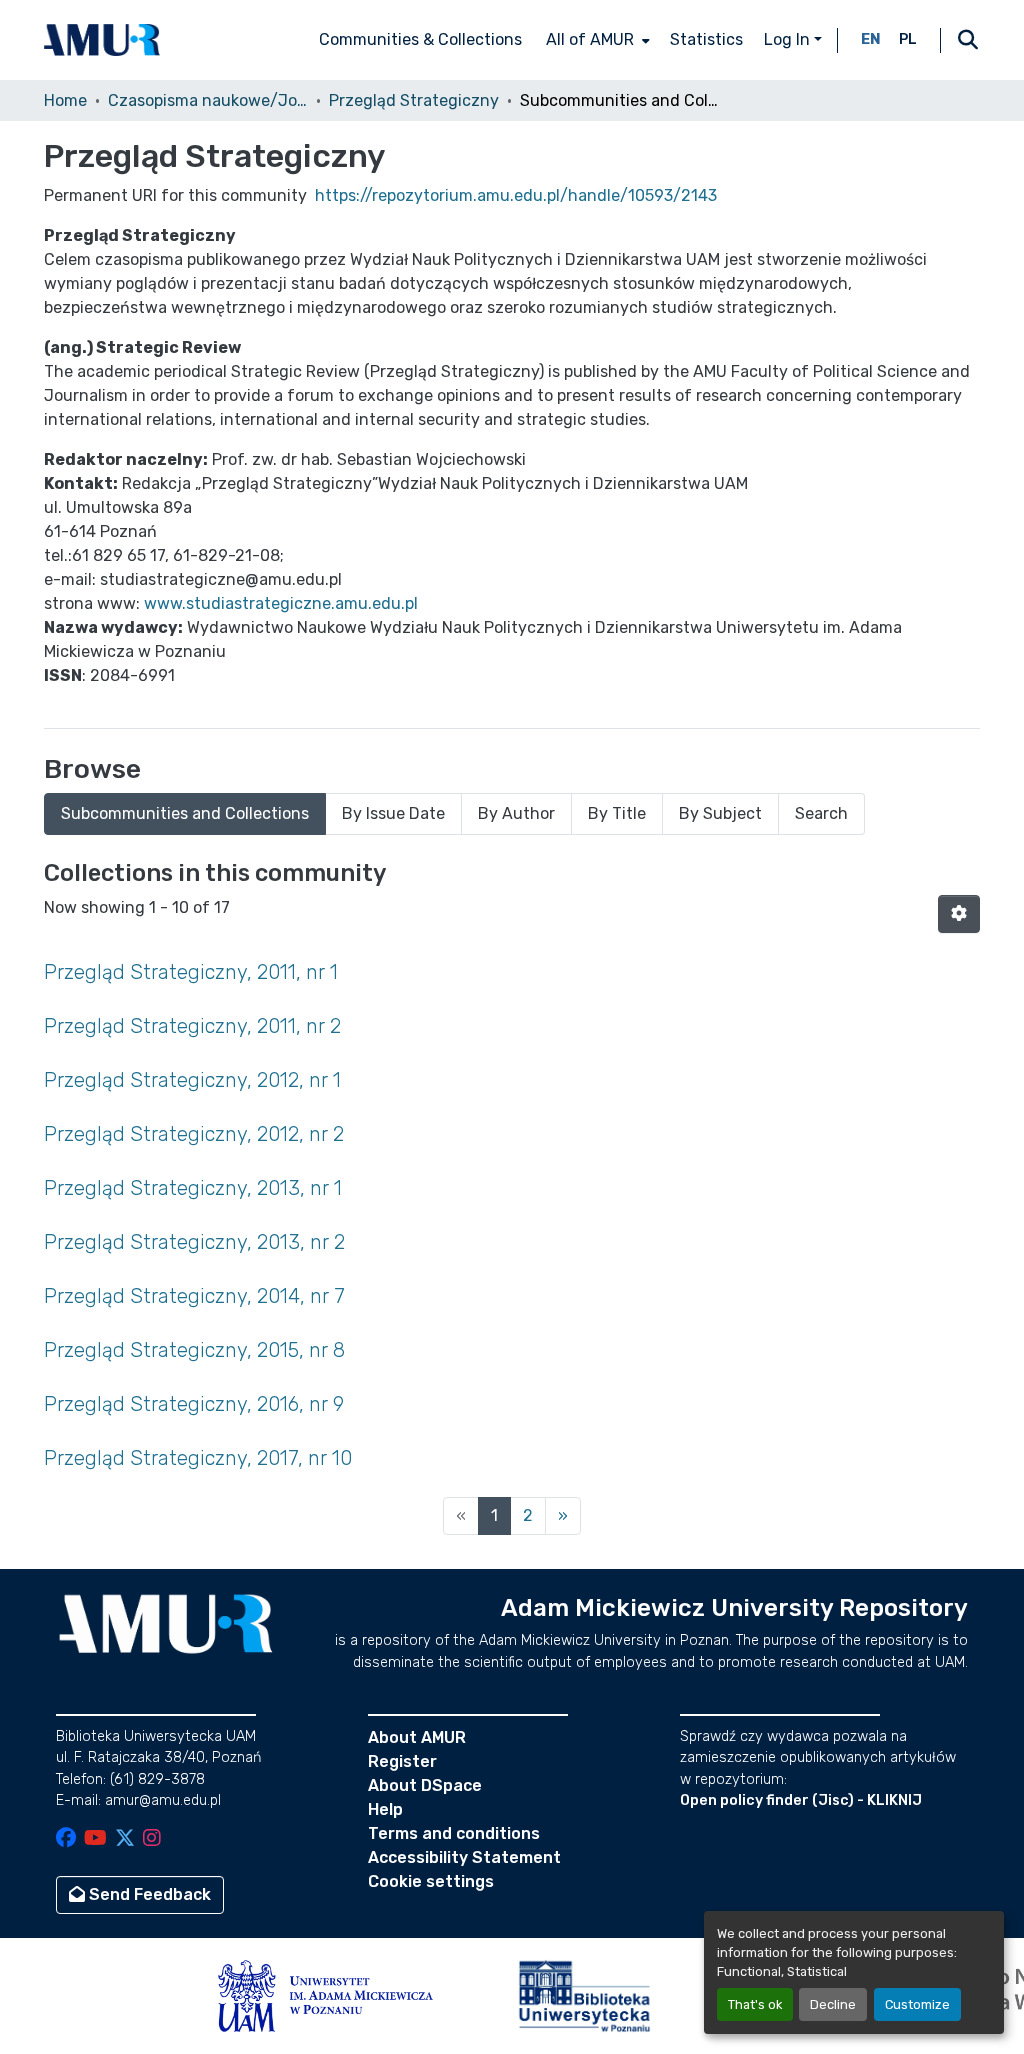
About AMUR (417, 1737)
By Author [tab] (516, 813)
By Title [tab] (617, 813)
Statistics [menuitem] (706, 39)
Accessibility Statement (464, 1857)
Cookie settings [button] (431, 1881)
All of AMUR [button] (590, 39)
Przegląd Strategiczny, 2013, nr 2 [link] (194, 1242)
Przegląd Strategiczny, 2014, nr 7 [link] (194, 1296)
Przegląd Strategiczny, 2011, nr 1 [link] (191, 972)
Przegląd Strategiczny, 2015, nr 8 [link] (194, 1350)
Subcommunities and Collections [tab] (185, 813)
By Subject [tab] (720, 813)
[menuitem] (596, 40)
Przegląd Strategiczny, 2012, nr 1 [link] (192, 1080)
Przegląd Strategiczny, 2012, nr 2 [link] (194, 1134)
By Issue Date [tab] (393, 813)
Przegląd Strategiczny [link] (414, 100)
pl (908, 39)
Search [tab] (821, 813)
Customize (917, 2004)
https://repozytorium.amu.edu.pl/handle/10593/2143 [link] (516, 195)
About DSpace (425, 1785)
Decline (833, 2004)
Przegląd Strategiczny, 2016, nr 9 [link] (194, 1404)
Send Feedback (148, 1894)
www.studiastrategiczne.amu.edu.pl (281, 603)
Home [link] (65, 100)
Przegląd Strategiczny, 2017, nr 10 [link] (198, 1458)
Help (385, 1809)
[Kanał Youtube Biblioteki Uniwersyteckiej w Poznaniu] (95, 1839)
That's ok (755, 2004)
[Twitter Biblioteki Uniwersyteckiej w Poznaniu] (125, 1839)
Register (402, 1761)
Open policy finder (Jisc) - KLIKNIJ (801, 1800)
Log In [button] (789, 39)
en (871, 39)
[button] (102, 40)
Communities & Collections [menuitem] (420, 39)
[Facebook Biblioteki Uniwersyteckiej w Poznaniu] (66, 1839)
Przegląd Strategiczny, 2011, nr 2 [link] (192, 1026)
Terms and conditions (454, 1833)
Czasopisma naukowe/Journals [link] (208, 100)
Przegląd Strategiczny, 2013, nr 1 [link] (193, 1188)
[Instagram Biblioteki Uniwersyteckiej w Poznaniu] (152, 1839)
